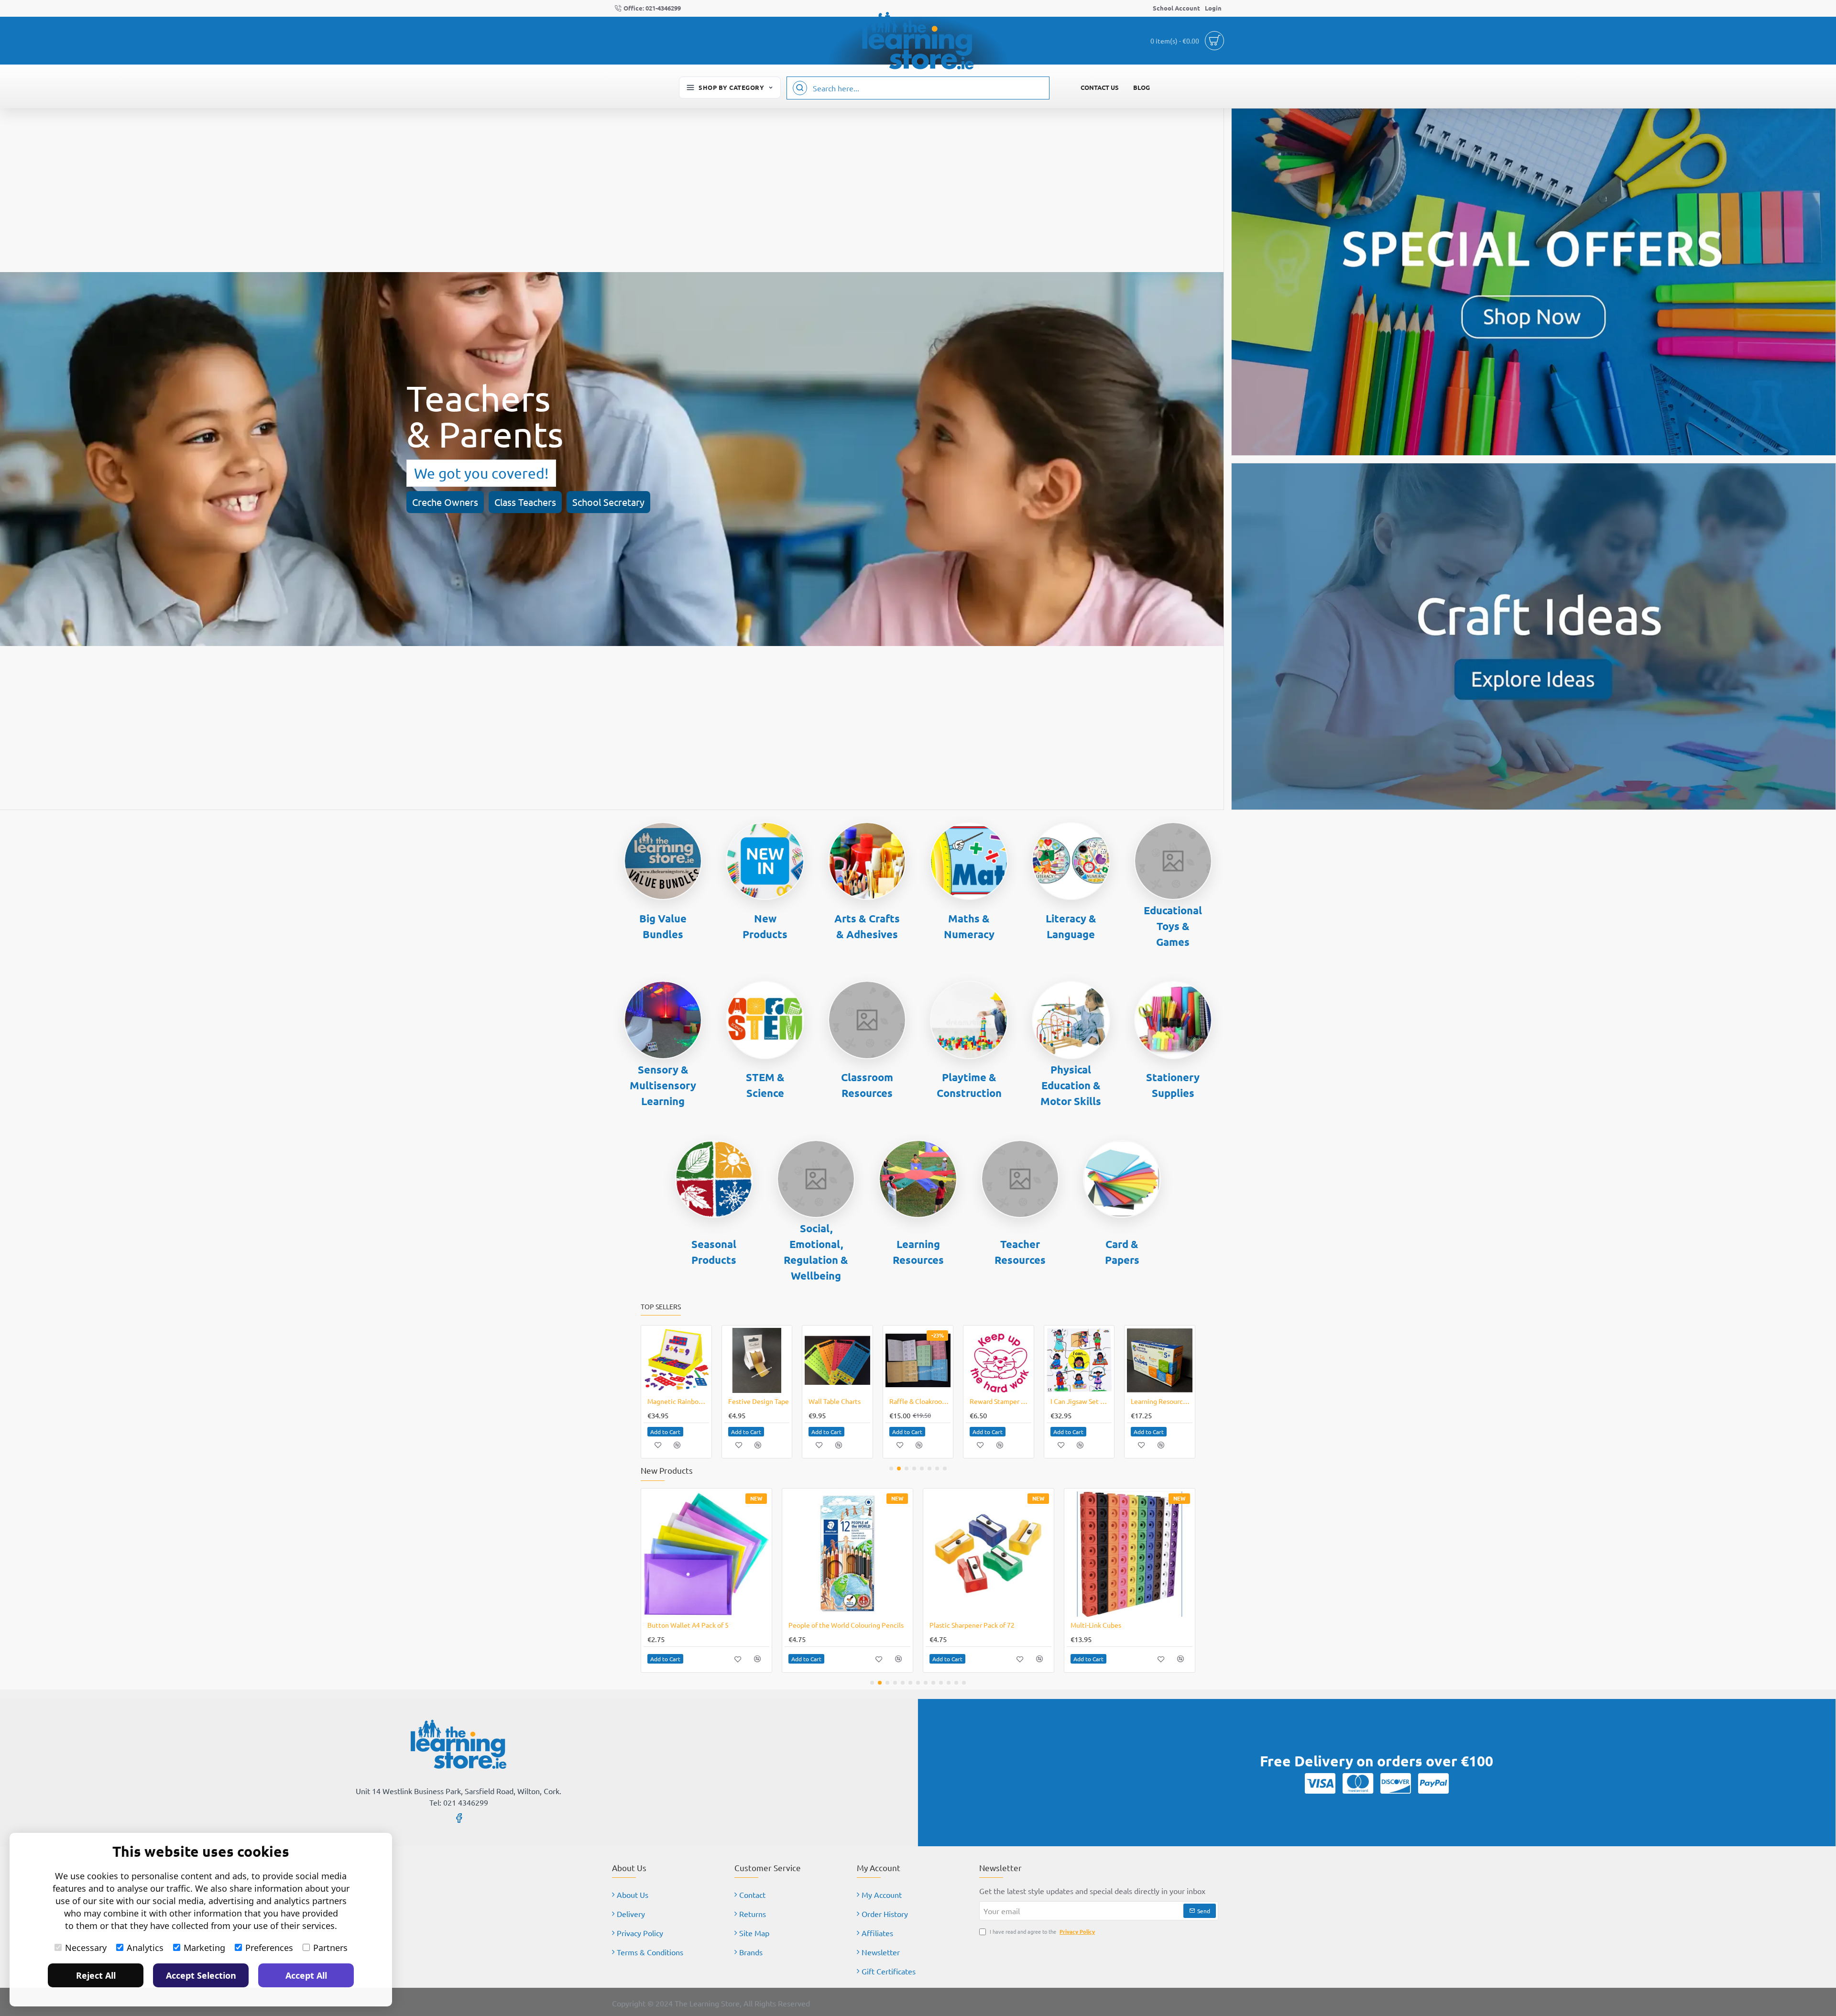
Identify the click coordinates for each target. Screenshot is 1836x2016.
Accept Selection (201, 1975)
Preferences (269, 1948)
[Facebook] (459, 1818)
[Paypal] (1433, 1783)
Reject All (96, 1975)
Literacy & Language (1071, 926)
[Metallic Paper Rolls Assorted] (847, 1554)
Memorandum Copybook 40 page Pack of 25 (759, 1401)
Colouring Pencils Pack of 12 (690, 1625)
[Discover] (1396, 1783)
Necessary (86, 1948)
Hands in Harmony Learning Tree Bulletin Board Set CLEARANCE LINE (920, 1401)
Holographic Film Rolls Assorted (978, 1625)
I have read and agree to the (1042, 1931)
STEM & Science (765, 1085)
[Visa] (1320, 1783)
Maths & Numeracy (969, 926)
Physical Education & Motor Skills (1071, 1085)
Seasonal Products (714, 1252)
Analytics (145, 1948)
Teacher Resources (1020, 1252)
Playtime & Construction (969, 1085)
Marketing (204, 1948)
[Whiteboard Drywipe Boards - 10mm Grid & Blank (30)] (837, 1361)
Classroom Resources (867, 1085)
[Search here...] (800, 88)
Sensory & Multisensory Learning (663, 1085)
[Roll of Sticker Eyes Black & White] (676, 1361)
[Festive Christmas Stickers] (999, 1361)
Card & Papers (1122, 1252)
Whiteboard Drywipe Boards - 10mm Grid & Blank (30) (839, 1401)
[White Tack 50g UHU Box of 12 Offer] (1160, 1361)
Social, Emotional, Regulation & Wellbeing (816, 1252)
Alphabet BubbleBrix (1081, 1401)
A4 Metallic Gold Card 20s (1109, 1625)
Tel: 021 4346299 (459, 1802)
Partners (330, 1948)
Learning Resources (918, 1252)
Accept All (306, 1975)
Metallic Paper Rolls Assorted (833, 1625)
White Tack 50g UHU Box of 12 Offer (1162, 1401)
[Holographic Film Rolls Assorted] (989, 1554)
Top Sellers (661, 1307)
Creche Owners (445, 502)
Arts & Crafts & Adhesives (867, 926)
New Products (765, 926)
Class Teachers (525, 502)
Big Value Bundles (663, 926)
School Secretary (608, 502)
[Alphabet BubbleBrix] (1079, 1361)
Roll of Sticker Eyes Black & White (678, 1401)
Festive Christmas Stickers (1000, 1401)
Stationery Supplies (1173, 1085)
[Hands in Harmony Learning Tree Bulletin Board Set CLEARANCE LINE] (918, 1361)
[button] (665, 1432)
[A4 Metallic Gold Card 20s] (1130, 1554)
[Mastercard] (1358, 1783)
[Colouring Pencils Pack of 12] (706, 1554)
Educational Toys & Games (1173, 926)
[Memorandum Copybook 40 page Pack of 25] (757, 1361)
